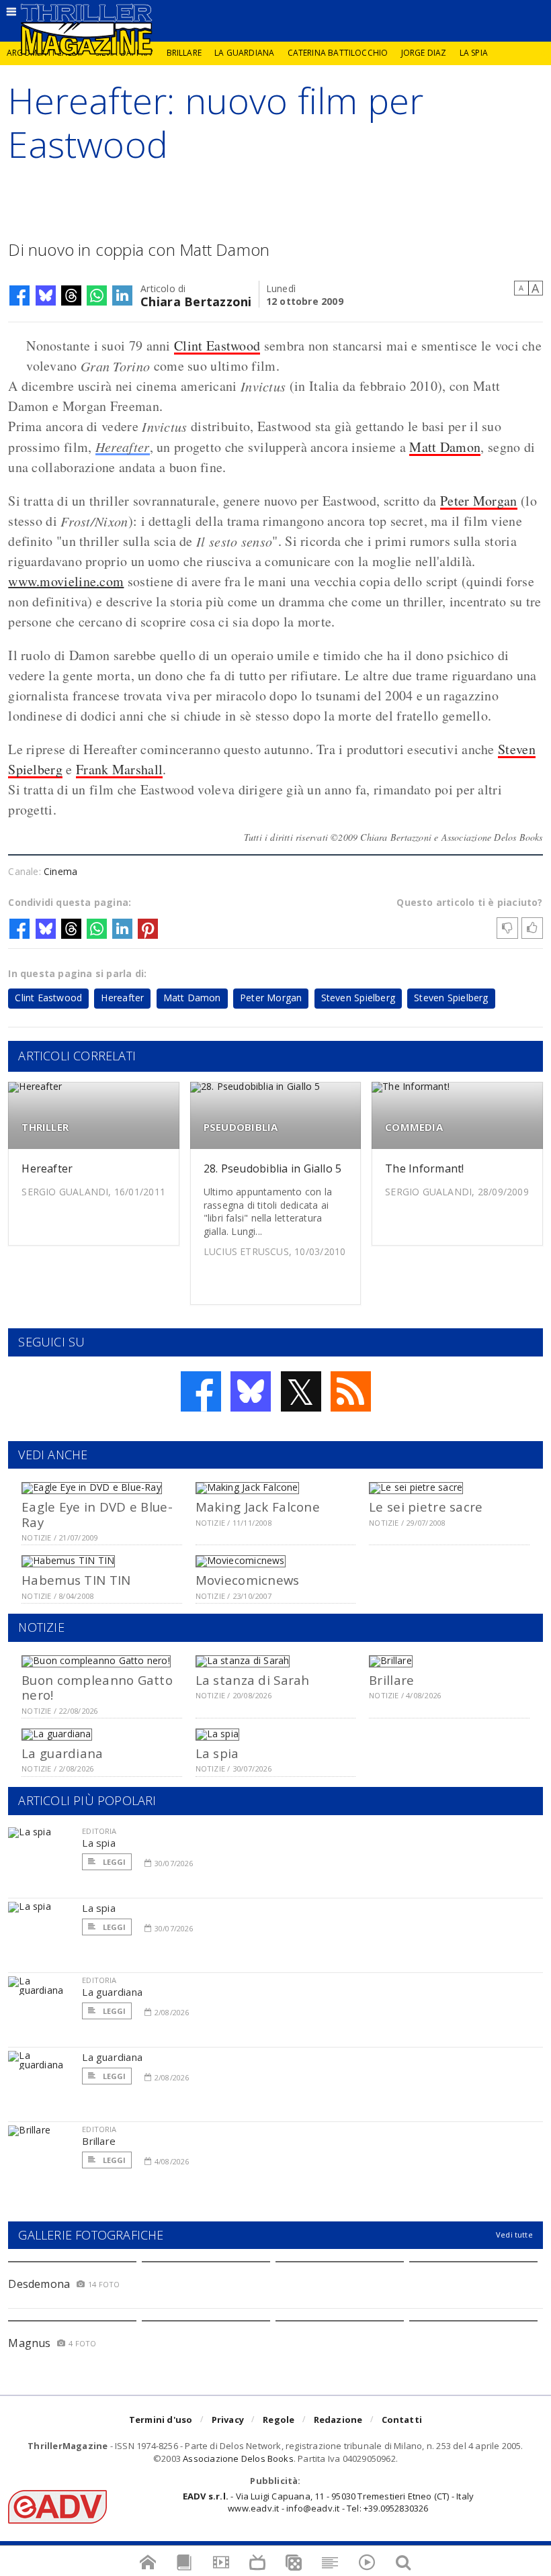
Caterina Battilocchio (338, 53)
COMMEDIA (414, 1127)
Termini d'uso (161, 2420)
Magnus (29, 2343)
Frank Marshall (119, 769)
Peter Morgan (479, 501)
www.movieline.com (66, 581)
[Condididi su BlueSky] (46, 295)
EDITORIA (99, 1831)
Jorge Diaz (424, 53)
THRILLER (45, 1127)
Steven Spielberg (358, 998)
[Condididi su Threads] (71, 295)
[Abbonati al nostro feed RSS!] (351, 1391)
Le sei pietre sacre (426, 1507)
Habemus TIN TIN (76, 1580)
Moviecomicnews (248, 1580)
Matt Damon (445, 447)
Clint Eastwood (217, 346)
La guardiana (244, 53)
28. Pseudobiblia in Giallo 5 (273, 1168)
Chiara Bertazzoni (196, 301)
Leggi (113, 1862)
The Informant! (424, 1168)
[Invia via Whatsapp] (97, 295)
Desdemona (39, 2284)
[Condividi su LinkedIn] (122, 295)
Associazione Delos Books (238, 2458)
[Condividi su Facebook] (19, 295)
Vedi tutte (514, 2235)
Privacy (228, 2420)
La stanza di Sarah (253, 1680)
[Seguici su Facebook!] (201, 1391)
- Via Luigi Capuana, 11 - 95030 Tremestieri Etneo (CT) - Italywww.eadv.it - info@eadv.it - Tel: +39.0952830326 (328, 2502)
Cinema (60, 871)
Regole (279, 2420)
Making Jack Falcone (258, 1507)
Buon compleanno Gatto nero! (97, 1687)
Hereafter (123, 447)
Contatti (402, 2420)
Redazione (338, 2420)
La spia (474, 53)
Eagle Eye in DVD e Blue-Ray (97, 1514)
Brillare (184, 53)
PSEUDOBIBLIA (241, 1127)
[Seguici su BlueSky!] (251, 1391)
